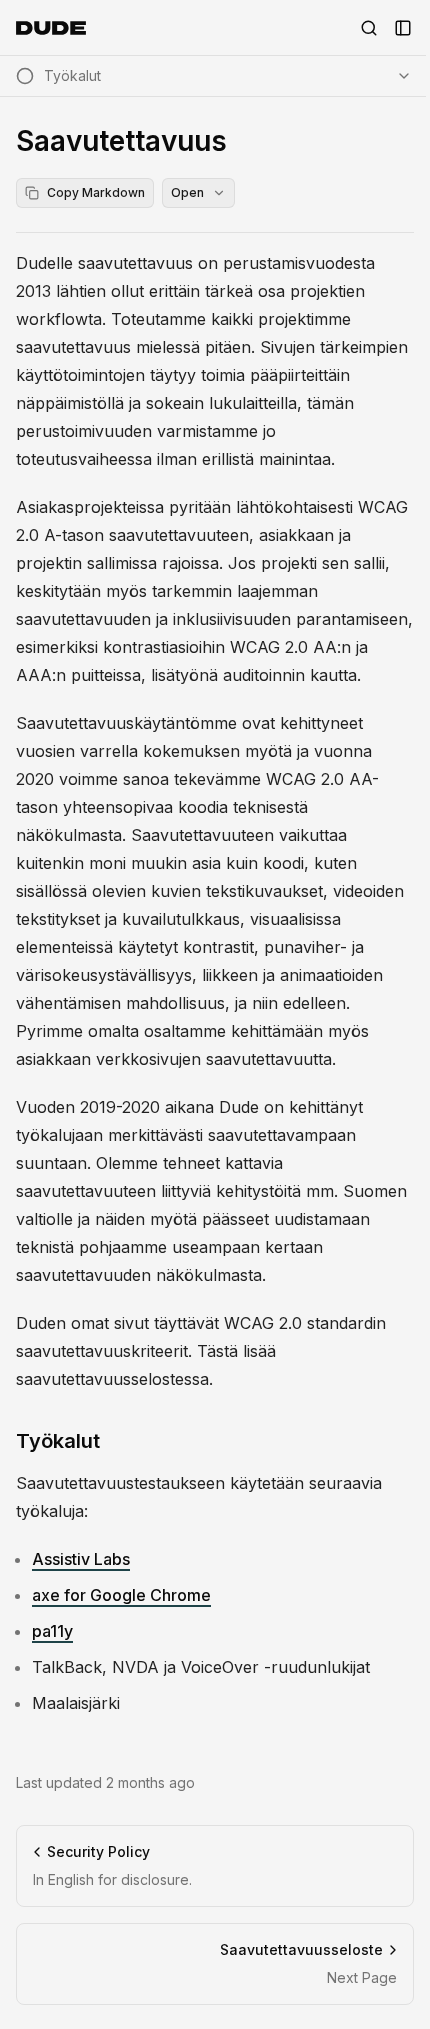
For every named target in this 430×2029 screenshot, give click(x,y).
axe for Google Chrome (121, 1595)
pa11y (52, 1631)
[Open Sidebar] (403, 28)
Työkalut (58, 1441)
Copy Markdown (96, 192)
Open (187, 192)
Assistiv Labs (81, 1559)
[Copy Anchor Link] (116, 1441)
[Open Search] (369, 28)
